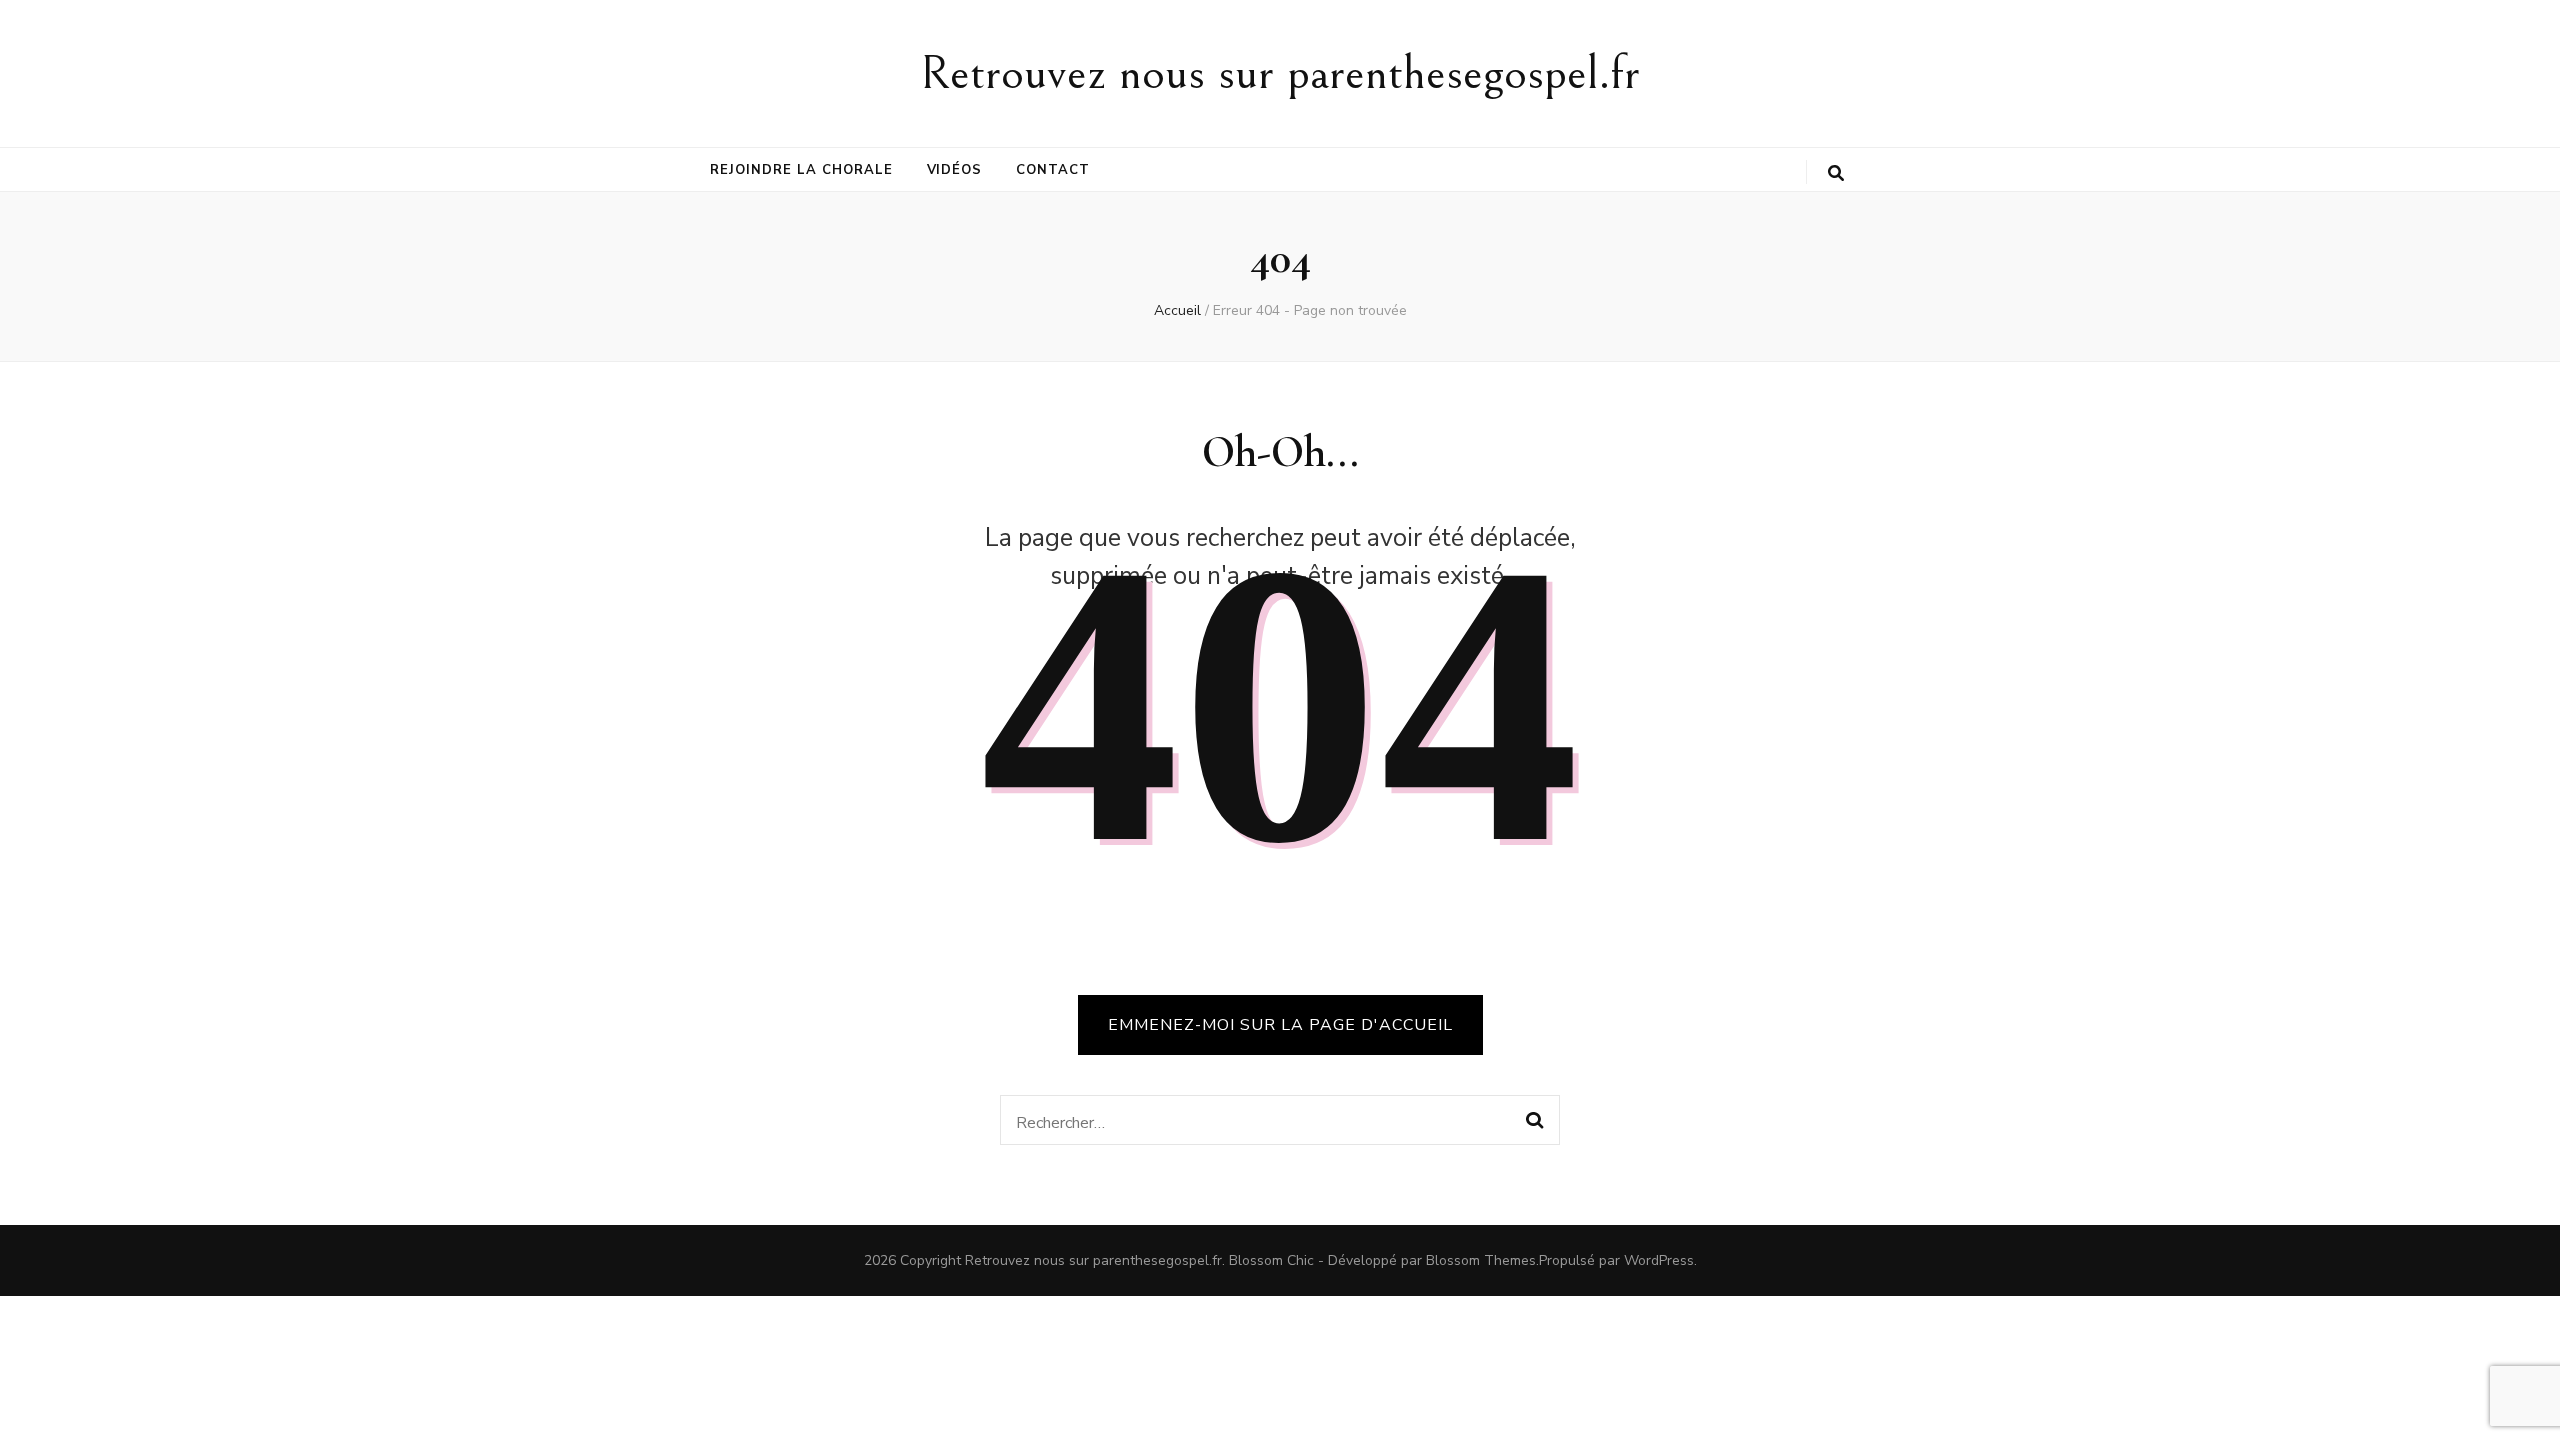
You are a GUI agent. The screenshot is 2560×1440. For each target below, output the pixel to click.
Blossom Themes (1481, 1260)
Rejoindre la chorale (801, 170)
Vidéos (955, 170)
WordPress (1659, 1260)
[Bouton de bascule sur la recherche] (1836, 173)
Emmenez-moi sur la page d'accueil (1280, 1025)
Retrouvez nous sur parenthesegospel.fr (1280, 73)
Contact (1053, 170)
